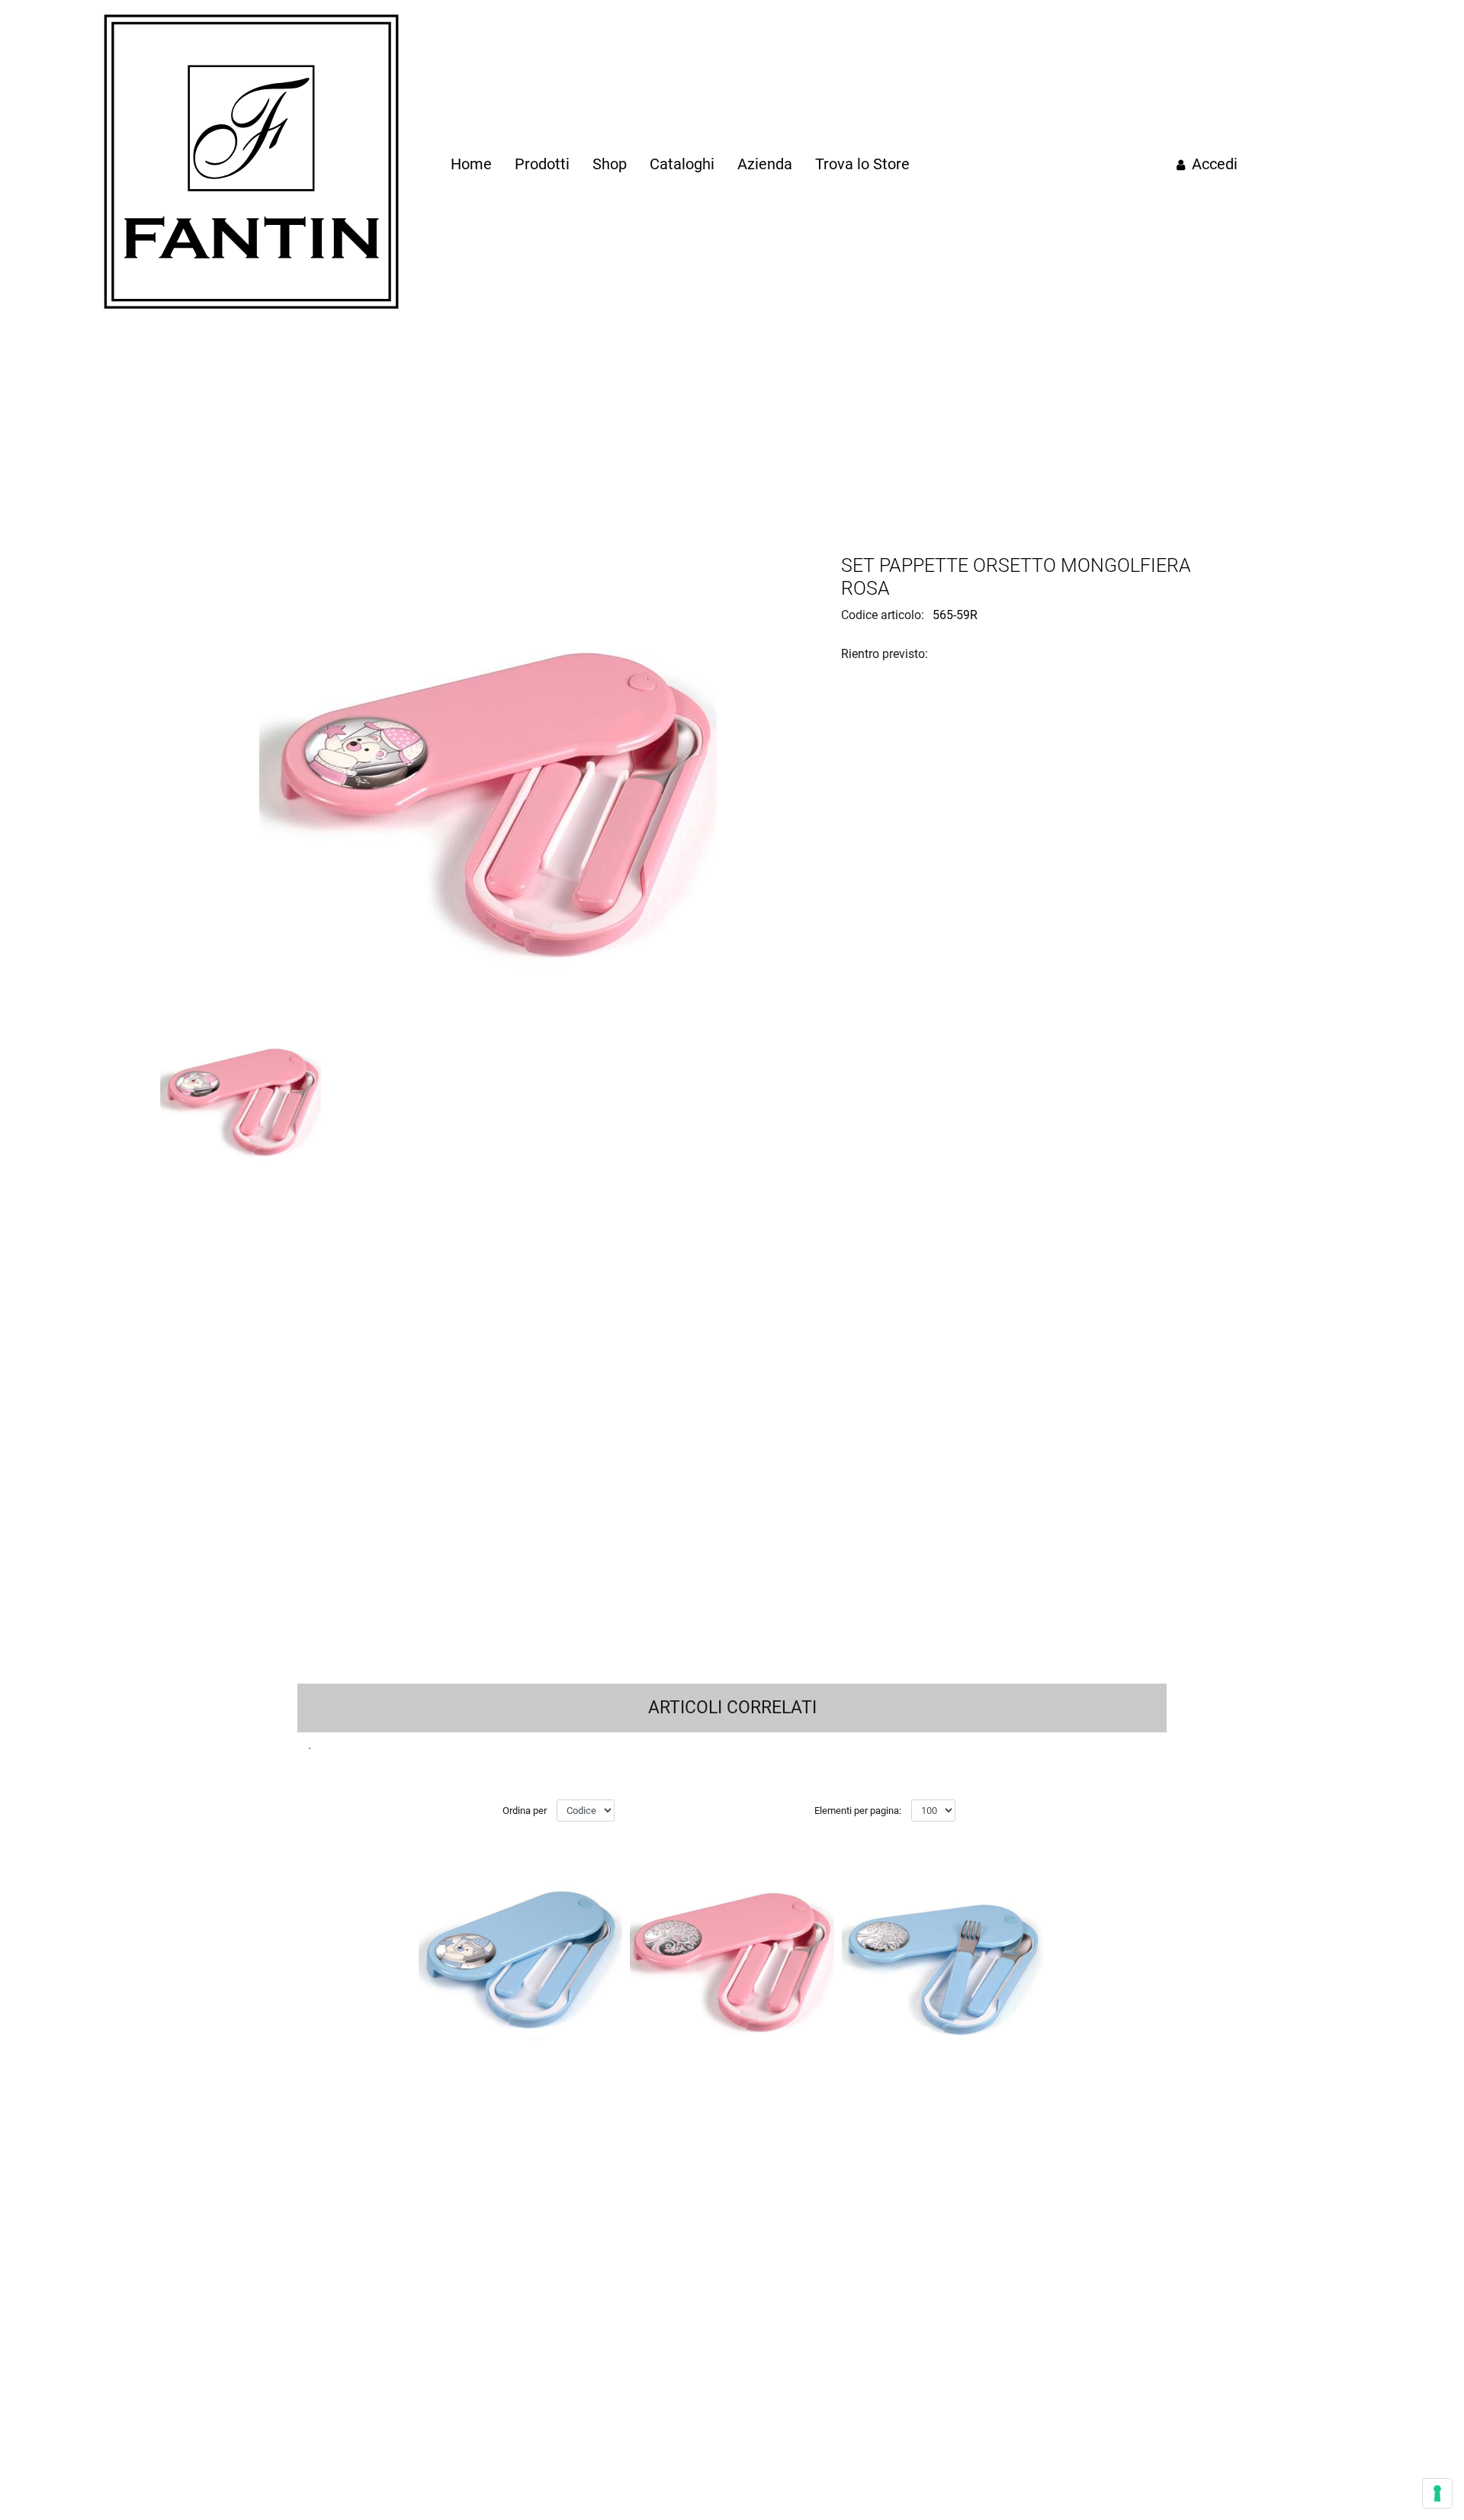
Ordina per (525, 1811)
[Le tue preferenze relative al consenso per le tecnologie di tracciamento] (1437, 2493)
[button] (488, 783)
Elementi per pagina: (858, 1811)
